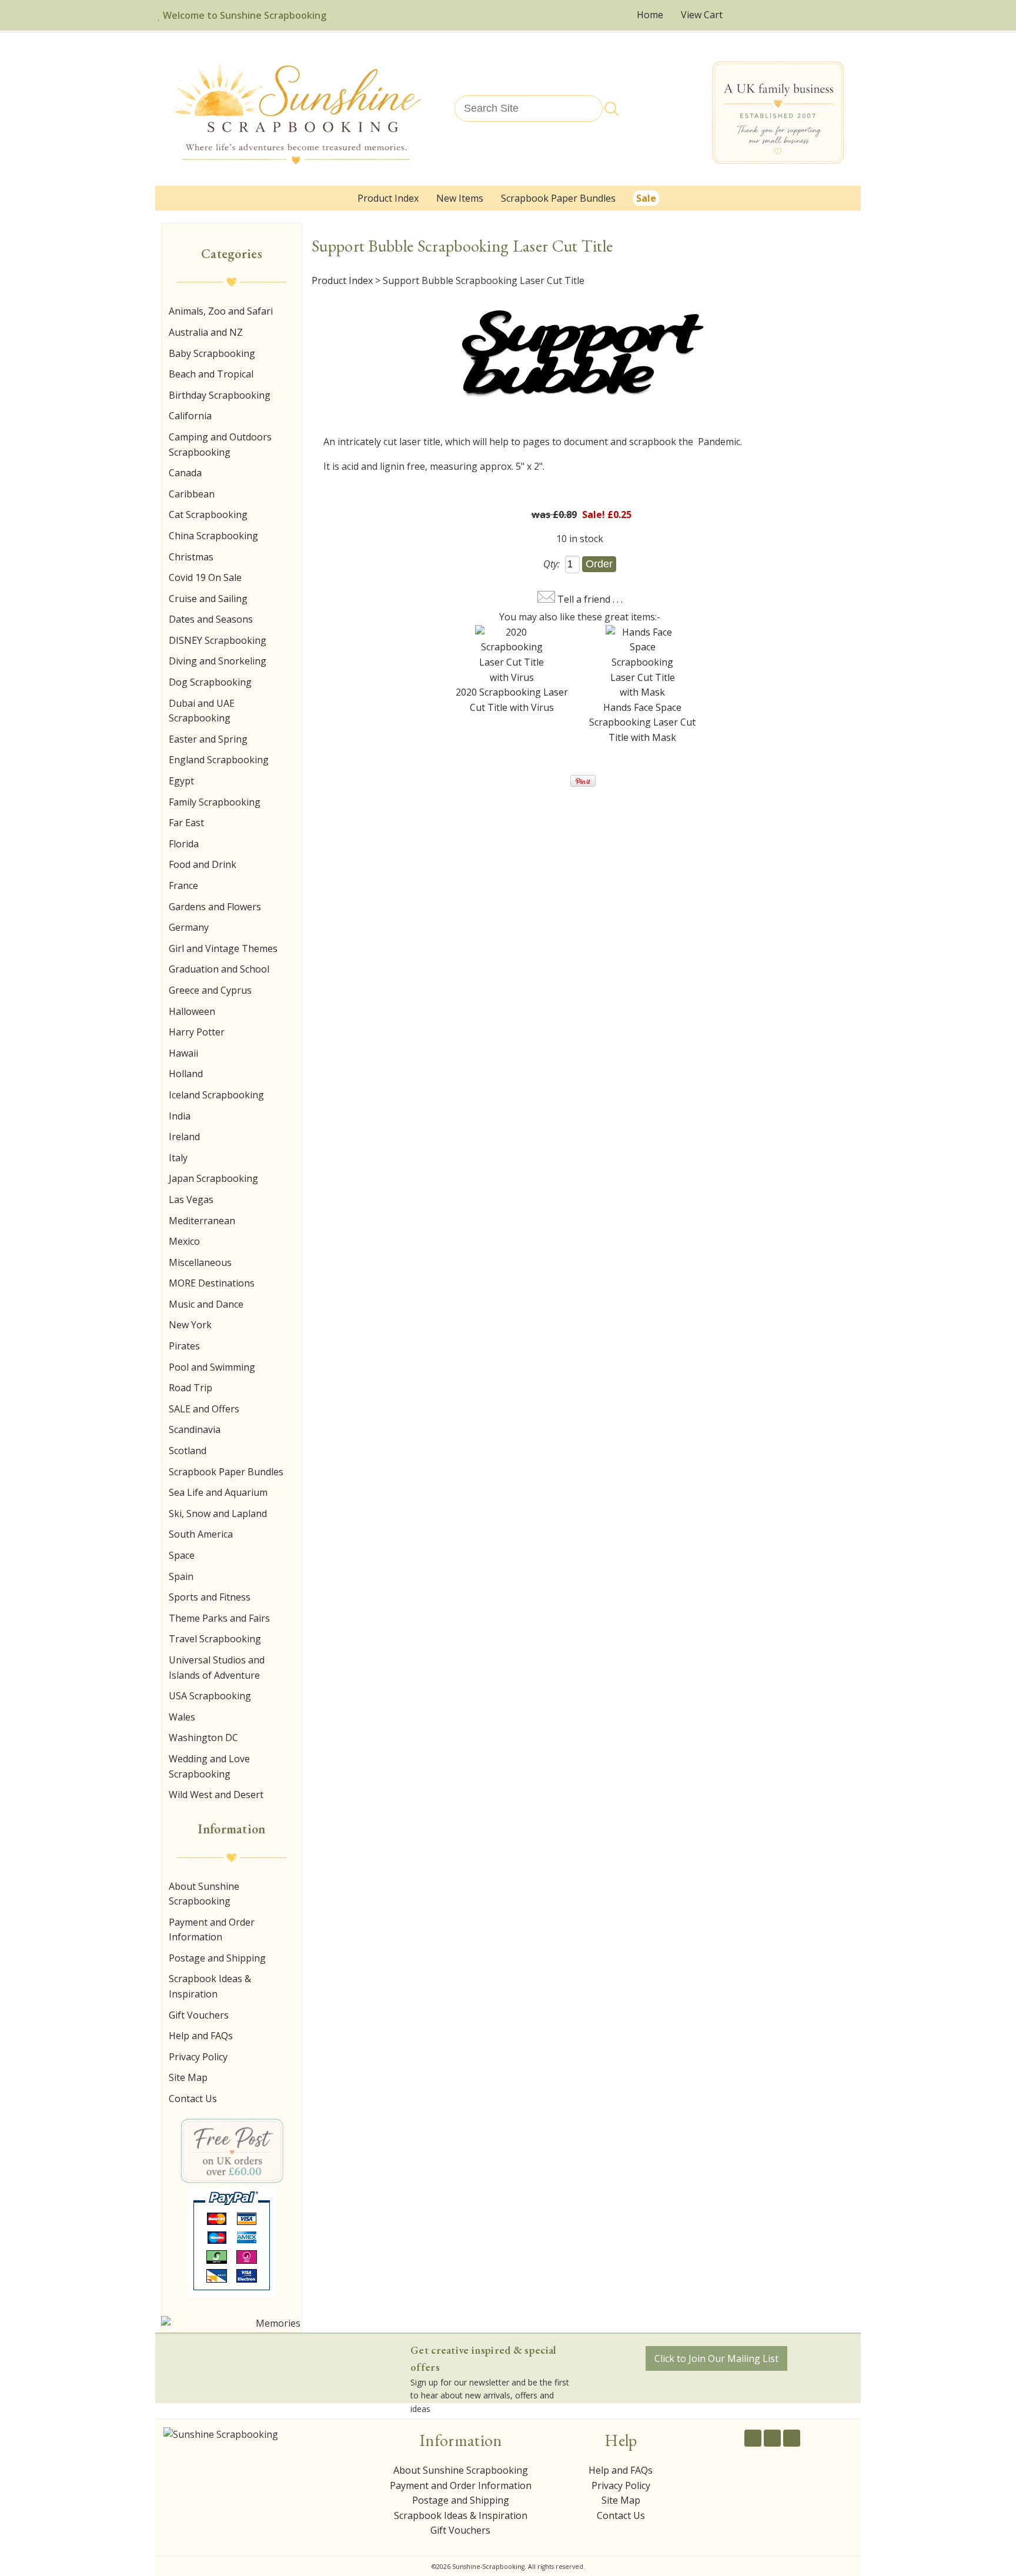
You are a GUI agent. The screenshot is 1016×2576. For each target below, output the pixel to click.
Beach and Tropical (211, 374)
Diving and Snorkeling (218, 661)
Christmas (191, 557)
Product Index (388, 198)
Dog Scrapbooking (210, 682)
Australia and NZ (206, 332)
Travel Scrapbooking (215, 1639)
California (190, 416)
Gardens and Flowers (215, 907)
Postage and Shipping (217, 1958)
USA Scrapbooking (210, 1696)
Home (650, 15)
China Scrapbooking (213, 536)
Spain (181, 1576)
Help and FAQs (201, 2036)
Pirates (184, 1346)
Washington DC (203, 1738)
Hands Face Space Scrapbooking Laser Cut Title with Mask (642, 722)
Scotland (188, 1451)
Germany (189, 927)
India (180, 1116)
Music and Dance (206, 1304)
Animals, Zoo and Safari (221, 311)
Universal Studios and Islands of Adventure (217, 1668)
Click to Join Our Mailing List (716, 2358)
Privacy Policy (198, 2057)
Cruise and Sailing (208, 599)
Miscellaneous (200, 1262)
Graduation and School (219, 969)
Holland (186, 1074)
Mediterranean (202, 1221)
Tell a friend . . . (590, 599)
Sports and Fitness (210, 1597)
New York (190, 1325)
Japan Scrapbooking (213, 1178)
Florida (184, 844)
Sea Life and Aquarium (218, 1492)
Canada (185, 473)
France (183, 886)
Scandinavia (195, 1429)
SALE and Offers (204, 1409)
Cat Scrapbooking (208, 514)
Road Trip (190, 1388)
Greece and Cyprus (210, 990)
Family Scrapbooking (215, 802)
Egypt (181, 781)
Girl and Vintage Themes (223, 948)
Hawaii (183, 1053)
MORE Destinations (212, 1283)
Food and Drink (203, 864)
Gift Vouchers (199, 2015)
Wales (182, 1717)
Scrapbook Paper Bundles (558, 198)
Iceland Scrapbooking (216, 1095)
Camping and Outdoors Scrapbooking (220, 445)
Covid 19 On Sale (205, 577)
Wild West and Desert (216, 1795)
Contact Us (193, 2099)
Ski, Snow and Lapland (218, 1513)
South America (201, 1534)
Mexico (184, 1241)
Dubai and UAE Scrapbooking (202, 711)
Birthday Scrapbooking (220, 395)
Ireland (184, 1137)
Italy (178, 1158)
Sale (646, 198)
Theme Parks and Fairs (219, 1618)
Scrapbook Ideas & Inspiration (210, 1986)
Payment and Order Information (212, 1930)
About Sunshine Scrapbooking (204, 1894)
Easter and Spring (208, 739)
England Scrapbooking (219, 760)
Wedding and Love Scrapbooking (209, 1766)
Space (182, 1555)
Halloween (192, 1011)
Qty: (552, 564)
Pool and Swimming (212, 1367)
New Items (460, 198)
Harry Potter (197, 1032)
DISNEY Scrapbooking (218, 640)
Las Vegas (191, 1200)
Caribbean (192, 494)
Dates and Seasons (211, 619)
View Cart (703, 15)
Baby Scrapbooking (212, 353)
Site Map (188, 2077)
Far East (186, 823)
